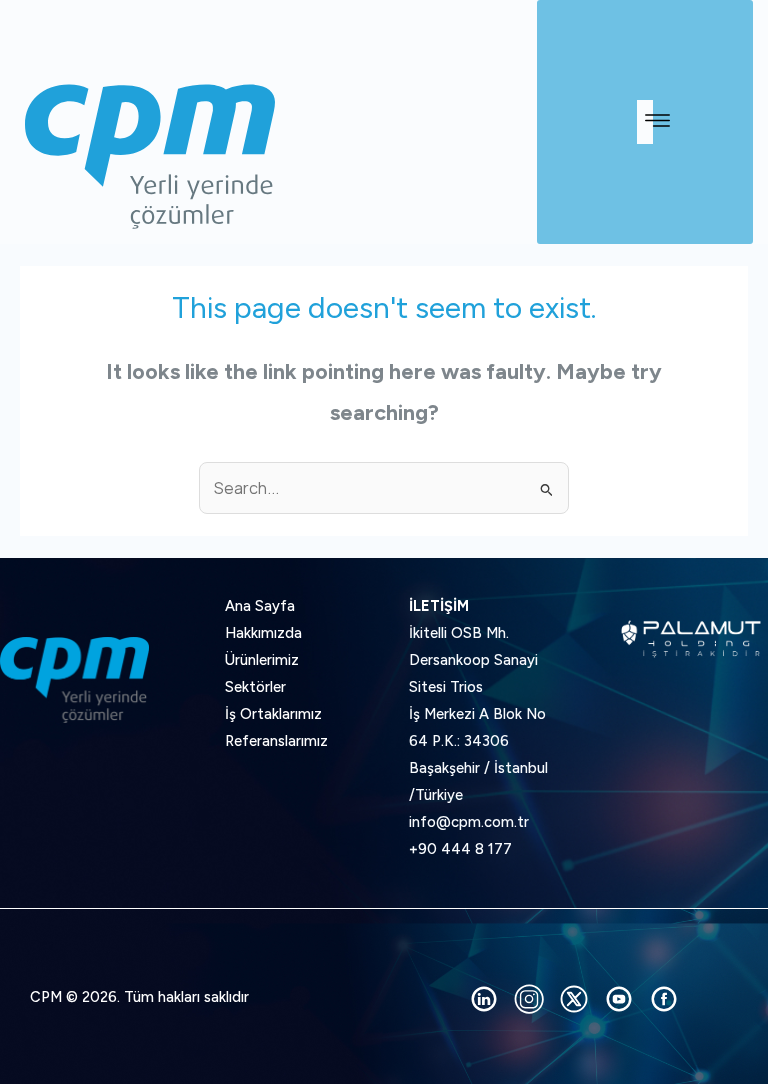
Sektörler (255, 687)
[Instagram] (529, 999)
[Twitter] (574, 999)
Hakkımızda (263, 633)
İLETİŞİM (439, 606)
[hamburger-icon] (645, 122)
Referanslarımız (276, 741)
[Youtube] (619, 999)
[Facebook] (664, 999)
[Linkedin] (484, 999)
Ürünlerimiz (262, 660)
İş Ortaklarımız (273, 714)
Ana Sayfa (260, 606)
